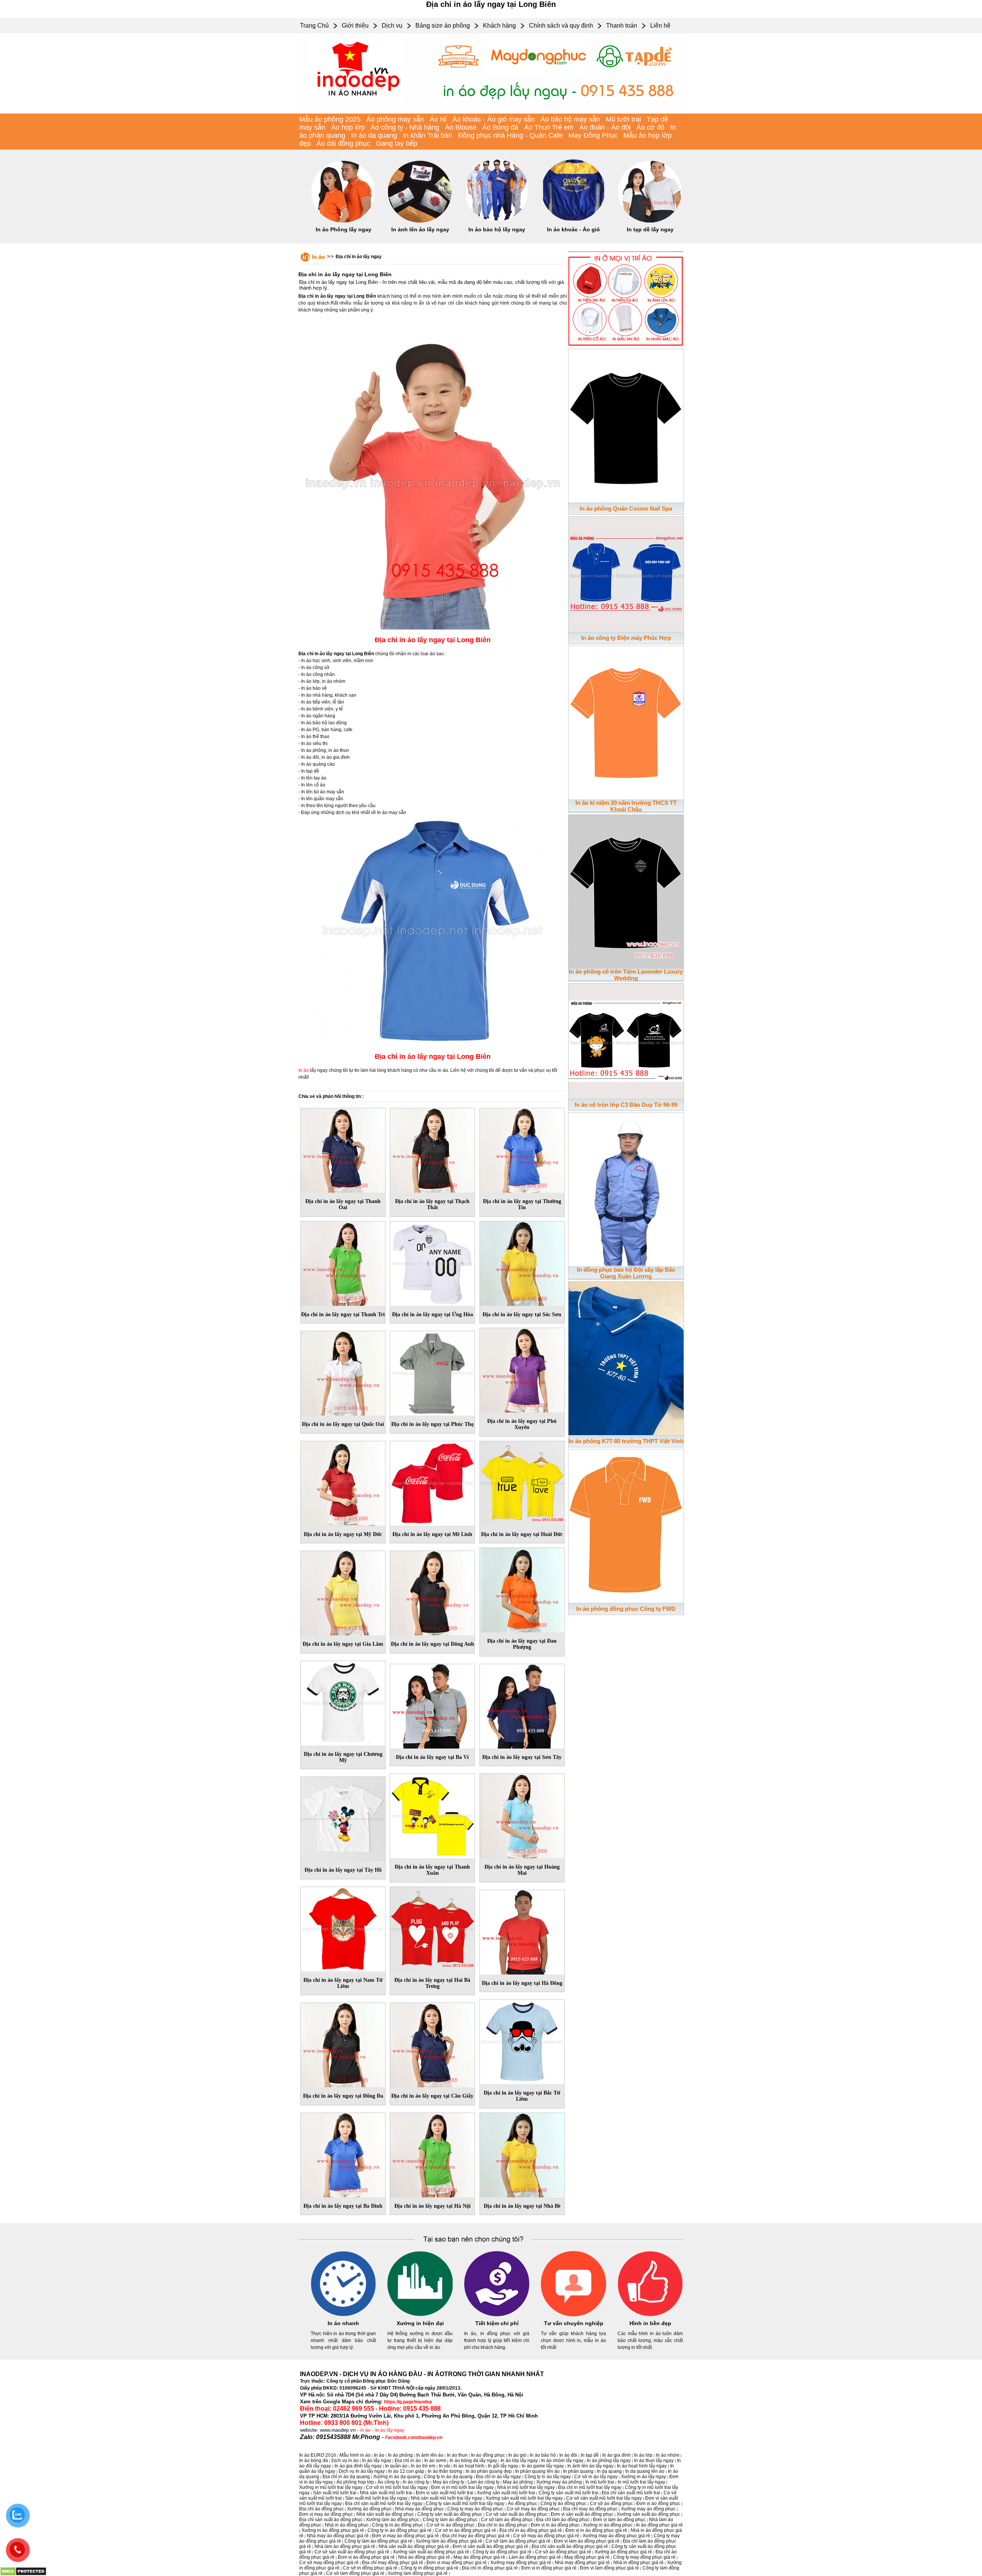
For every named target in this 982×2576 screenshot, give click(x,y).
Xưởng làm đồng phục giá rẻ (418, 2573)
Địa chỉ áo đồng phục (321, 2509)
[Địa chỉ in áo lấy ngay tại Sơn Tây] (522, 1705)
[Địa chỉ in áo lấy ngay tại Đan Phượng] (522, 1589)
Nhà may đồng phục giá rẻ (582, 2563)
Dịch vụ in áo (345, 2461)
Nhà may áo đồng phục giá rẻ (338, 2536)
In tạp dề (590, 2455)
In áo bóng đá (314, 2461)
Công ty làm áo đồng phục (450, 2520)
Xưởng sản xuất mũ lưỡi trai (506, 2493)
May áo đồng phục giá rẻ (479, 2557)
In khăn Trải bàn (428, 135)
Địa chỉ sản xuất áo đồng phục (331, 2520)
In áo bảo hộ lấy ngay (497, 229)
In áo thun (457, 2455)
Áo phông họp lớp (355, 2482)
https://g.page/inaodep (408, 2402)
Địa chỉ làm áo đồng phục (563, 2520)
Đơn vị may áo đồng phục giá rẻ (405, 2536)
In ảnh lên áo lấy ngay (420, 229)
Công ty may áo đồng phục (475, 2509)
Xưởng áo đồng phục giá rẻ (623, 2552)
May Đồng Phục (593, 135)
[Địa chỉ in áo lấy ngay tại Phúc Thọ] (432, 1372)
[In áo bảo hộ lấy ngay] (497, 221)
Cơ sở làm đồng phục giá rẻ (355, 2573)
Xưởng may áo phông (559, 2482)
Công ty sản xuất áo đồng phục (450, 2514)
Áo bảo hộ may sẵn (570, 119)
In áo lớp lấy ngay (519, 2461)
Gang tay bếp (397, 143)
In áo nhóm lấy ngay (562, 2461)
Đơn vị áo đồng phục (658, 2503)
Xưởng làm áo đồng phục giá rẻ (449, 2541)
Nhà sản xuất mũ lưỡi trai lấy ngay (447, 2498)
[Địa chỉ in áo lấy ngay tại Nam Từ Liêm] (343, 1928)
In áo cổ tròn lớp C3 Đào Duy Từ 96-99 (626, 1105)
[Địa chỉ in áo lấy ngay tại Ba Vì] (432, 1705)
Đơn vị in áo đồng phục (555, 2525)
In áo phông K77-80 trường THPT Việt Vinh (626, 1441)
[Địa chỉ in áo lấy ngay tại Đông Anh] (432, 1592)
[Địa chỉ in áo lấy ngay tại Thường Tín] (522, 1149)
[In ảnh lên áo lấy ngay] (420, 221)
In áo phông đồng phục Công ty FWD (626, 1609)
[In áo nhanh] (343, 2315)
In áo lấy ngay (390, 2430)
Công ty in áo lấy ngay (548, 2477)
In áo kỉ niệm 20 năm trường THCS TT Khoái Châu (626, 806)
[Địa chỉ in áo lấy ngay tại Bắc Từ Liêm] (522, 2040)
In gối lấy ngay (503, 2466)
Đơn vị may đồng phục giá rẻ (457, 2563)
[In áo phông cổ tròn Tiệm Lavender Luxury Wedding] (626, 890)
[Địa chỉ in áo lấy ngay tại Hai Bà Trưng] (432, 1928)
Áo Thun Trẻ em (549, 127)
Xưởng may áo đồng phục (648, 2509)
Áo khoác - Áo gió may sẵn (493, 119)
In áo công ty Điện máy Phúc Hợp (626, 638)
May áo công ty (448, 2482)
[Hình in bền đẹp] (650, 2315)
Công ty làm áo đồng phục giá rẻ (378, 2541)
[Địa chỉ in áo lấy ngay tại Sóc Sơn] (522, 1262)
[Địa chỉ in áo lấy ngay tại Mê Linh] (432, 1482)
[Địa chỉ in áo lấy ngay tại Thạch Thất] (432, 1149)
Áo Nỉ (438, 119)
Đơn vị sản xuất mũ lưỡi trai (445, 2493)
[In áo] (491, 112)
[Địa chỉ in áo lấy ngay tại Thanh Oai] (343, 1149)
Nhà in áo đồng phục (347, 2525)
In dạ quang (609, 2471)
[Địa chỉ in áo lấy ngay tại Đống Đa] (343, 2044)
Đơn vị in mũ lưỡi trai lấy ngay (462, 2487)
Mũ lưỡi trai (623, 119)
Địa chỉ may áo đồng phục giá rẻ (476, 2536)
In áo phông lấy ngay (609, 2461)
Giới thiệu (355, 26)
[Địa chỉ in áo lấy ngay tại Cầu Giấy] (432, 2044)
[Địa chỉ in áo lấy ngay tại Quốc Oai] (343, 1372)
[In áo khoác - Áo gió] (573, 221)
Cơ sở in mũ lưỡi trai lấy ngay (397, 2487)
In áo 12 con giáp (406, 2471)
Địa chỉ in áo (408, 2461)
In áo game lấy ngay (543, 2466)
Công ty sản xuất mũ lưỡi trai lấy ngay (465, 2503)
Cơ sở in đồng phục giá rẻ (370, 2568)
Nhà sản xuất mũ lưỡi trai (386, 2493)
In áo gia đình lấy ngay (358, 2466)
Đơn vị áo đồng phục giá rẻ (366, 2557)
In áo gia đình (616, 2455)
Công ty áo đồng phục (563, 2503)
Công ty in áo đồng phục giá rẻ (400, 2530)
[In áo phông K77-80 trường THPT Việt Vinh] (626, 1357)
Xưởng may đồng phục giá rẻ (521, 2563)
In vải (444, 2466)
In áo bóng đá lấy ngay (473, 2461)
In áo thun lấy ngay (654, 2461)
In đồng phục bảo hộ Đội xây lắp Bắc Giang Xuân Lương (626, 1273)
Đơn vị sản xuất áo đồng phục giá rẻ (490, 2546)
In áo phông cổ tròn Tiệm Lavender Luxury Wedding (626, 975)
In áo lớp (643, 2455)
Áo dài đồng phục (343, 143)
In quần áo (396, 2466)
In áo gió (517, 2455)
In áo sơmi (435, 2461)
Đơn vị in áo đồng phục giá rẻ (596, 2530)
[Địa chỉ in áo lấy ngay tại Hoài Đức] (522, 1482)
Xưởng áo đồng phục (369, 2509)
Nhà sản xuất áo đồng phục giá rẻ (414, 2546)
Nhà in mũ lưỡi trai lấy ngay (526, 2487)
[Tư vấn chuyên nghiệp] (573, 2315)
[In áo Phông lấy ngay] (343, 221)
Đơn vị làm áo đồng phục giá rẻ (587, 2541)
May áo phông (518, 2482)
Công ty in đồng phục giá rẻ (430, 2568)
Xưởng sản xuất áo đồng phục (648, 2514)
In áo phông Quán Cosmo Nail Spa (626, 508)
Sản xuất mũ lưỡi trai (335, 2493)
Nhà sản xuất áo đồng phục (385, 2514)
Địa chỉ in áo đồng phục (503, 2525)
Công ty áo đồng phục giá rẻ (502, 2552)
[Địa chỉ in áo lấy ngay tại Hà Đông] (522, 1931)
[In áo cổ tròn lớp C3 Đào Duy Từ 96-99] (626, 1040)
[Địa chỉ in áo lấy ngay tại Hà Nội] (432, 2154)
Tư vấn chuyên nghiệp (574, 2323)
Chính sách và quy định (561, 26)
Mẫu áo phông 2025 (330, 119)
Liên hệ (660, 26)
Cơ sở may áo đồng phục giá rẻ (546, 2536)
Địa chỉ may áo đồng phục (590, 2509)
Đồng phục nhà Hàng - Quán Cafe (510, 135)
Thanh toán (622, 26)
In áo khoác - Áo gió (573, 229)
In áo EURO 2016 (318, 2455)
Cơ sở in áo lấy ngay (596, 2477)
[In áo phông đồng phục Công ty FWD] (626, 1525)
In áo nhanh (343, 2323)
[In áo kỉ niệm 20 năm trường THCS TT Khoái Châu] (626, 721)
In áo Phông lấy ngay (344, 229)
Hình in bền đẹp (650, 2323)
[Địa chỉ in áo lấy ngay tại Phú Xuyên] (522, 1369)
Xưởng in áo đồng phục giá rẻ (333, 2530)
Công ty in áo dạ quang (448, 2477)
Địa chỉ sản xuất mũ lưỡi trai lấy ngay (384, 2503)
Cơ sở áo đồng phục (611, 2503)
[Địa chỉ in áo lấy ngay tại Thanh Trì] (343, 1262)
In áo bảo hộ (543, 2455)
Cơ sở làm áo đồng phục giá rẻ (518, 2541)
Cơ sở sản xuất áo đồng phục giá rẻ (352, 2552)
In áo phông (400, 2455)
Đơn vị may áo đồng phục (326, 2514)
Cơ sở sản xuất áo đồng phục (517, 2514)
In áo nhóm (668, 2455)
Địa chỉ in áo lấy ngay (359, 257)
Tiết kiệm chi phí (497, 2323)
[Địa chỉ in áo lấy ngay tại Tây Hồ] (343, 1818)
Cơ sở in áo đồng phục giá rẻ (465, 2530)
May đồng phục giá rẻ (587, 2557)
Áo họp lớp (348, 127)
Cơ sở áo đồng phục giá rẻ (563, 2552)
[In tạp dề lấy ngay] (650, 221)
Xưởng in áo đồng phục (608, 2525)
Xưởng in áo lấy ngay (643, 2477)
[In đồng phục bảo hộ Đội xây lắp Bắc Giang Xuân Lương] (626, 1188)
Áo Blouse (461, 127)
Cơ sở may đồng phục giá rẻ (329, 2563)
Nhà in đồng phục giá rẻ (638, 2563)
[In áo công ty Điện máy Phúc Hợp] (626, 573)
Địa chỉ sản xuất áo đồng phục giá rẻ (570, 2546)
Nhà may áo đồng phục (419, 2509)
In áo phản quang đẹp (489, 2471)
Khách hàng (499, 26)
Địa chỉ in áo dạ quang (346, 2477)
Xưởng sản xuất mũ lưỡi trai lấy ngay (524, 2498)
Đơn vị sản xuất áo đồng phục (582, 2514)
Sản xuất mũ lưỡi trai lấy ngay (376, 2498)
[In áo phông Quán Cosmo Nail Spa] (626, 424)
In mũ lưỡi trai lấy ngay (641, 2482)
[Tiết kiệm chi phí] (497, 2315)
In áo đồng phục (488, 2455)
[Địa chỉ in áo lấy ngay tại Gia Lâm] (343, 1592)
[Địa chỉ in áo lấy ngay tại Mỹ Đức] (343, 1482)
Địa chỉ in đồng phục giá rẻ (490, 2568)
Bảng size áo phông (443, 26)
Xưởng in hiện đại (420, 2323)
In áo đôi (568, 2455)
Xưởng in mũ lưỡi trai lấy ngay (331, 2487)
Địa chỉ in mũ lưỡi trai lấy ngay (590, 2487)
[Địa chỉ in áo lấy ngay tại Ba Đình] (343, 2154)
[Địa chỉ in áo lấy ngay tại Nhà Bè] (522, 2154)
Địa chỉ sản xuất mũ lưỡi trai (631, 2493)
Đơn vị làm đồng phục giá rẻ (610, 2568)
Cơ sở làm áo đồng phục (507, 2520)
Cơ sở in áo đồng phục (451, 2525)
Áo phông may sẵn (395, 119)
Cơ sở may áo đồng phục (533, 2509)
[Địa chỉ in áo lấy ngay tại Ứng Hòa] (432, 1262)
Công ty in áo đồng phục (398, 2525)
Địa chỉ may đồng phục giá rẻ (393, 2563)
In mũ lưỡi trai (600, 2482)
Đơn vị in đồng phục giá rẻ (549, 2568)
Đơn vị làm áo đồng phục (619, 2520)
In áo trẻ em (423, 2466)
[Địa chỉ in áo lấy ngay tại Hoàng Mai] (522, 1815)
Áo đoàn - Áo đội (605, 127)
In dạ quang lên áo (645, 2471)
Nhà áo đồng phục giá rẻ (424, 2557)
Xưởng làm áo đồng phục (393, 2520)
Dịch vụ (392, 26)
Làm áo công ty (484, 2482)
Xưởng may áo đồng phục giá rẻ (616, 2536)
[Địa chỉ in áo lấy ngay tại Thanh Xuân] (432, 1815)
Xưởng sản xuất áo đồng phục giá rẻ (431, 2552)
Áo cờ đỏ (650, 127)
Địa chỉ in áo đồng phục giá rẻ (531, 2530)
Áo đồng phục (522, 2503)
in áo (365, 2430)
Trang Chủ (314, 26)
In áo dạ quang (374, 135)
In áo (318, 257)
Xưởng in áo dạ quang (397, 2477)
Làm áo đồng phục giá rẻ (535, 2557)
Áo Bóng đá (500, 127)
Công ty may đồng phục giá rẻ (644, 2557)
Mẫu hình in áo (355, 2455)
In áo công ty (416, 2482)
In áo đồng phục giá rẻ (659, 2525)
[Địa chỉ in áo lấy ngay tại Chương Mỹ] (343, 1702)
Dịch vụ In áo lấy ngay (362, 2471)
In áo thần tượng (445, 2471)
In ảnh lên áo (430, 2455)
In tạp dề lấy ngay (650, 229)
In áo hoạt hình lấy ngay (642, 2466)
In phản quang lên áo (537, 2471)
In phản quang (578, 2471)
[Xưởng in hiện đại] (420, 2315)
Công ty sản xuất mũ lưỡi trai (568, 2493)
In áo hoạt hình (469, 2466)
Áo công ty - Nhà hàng (405, 127)
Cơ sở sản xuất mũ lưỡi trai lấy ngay (604, 2498)
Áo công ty (388, 2482)
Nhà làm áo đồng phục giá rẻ (345, 2546)
